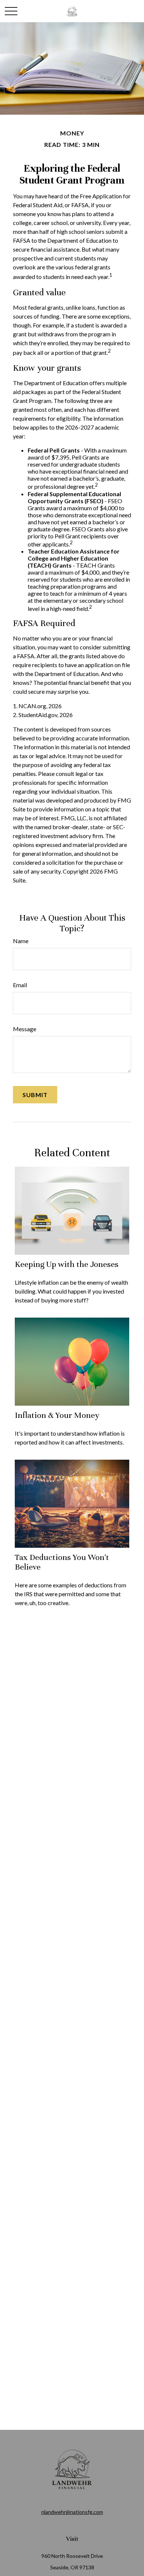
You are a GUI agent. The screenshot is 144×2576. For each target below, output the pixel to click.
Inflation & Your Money (57, 1415)
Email (20, 985)
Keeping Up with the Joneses (67, 1264)
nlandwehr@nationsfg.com (72, 2512)
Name (21, 941)
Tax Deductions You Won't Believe (62, 1562)
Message (25, 1029)
